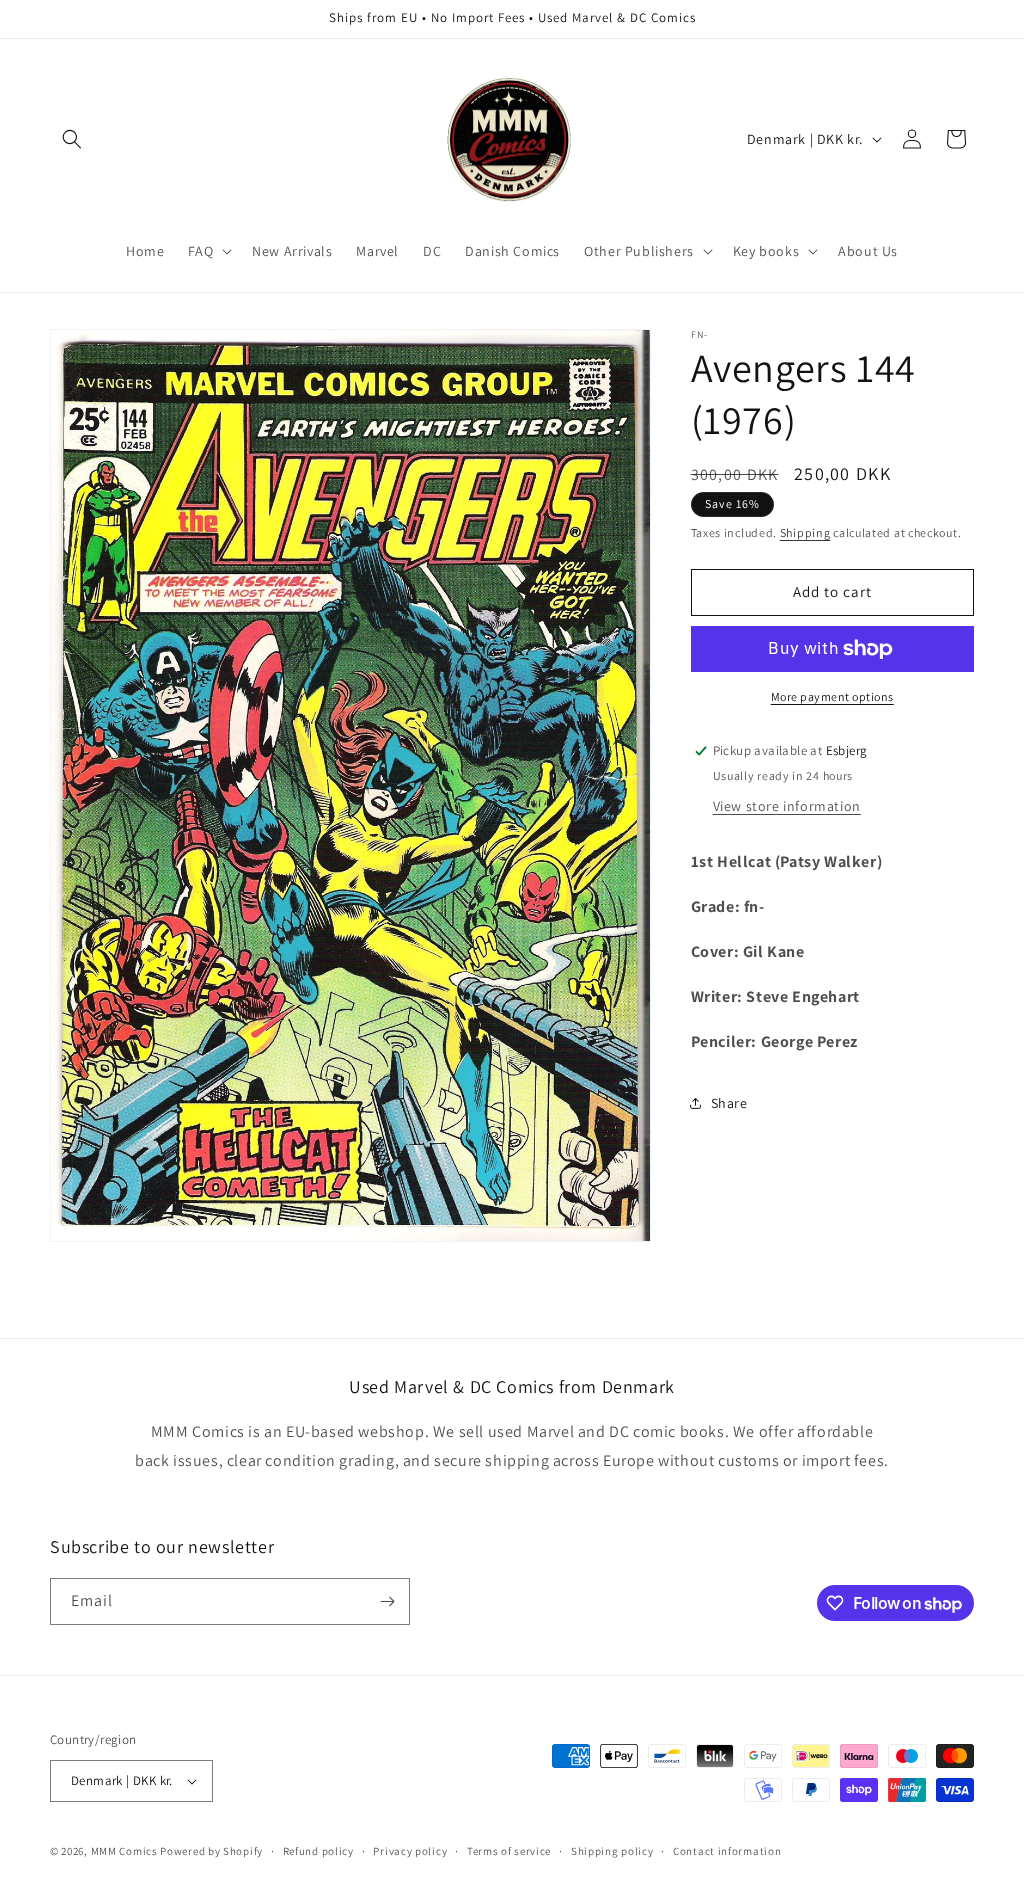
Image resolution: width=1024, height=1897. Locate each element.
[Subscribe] (387, 1601)
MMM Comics (124, 1851)
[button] (72, 139)
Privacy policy (410, 1851)
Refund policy (318, 1851)
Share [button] (729, 1103)
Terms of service (509, 1851)
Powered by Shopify (211, 1851)
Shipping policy (612, 1851)
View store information (787, 806)
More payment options (832, 696)
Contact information (727, 1851)
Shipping (805, 532)
